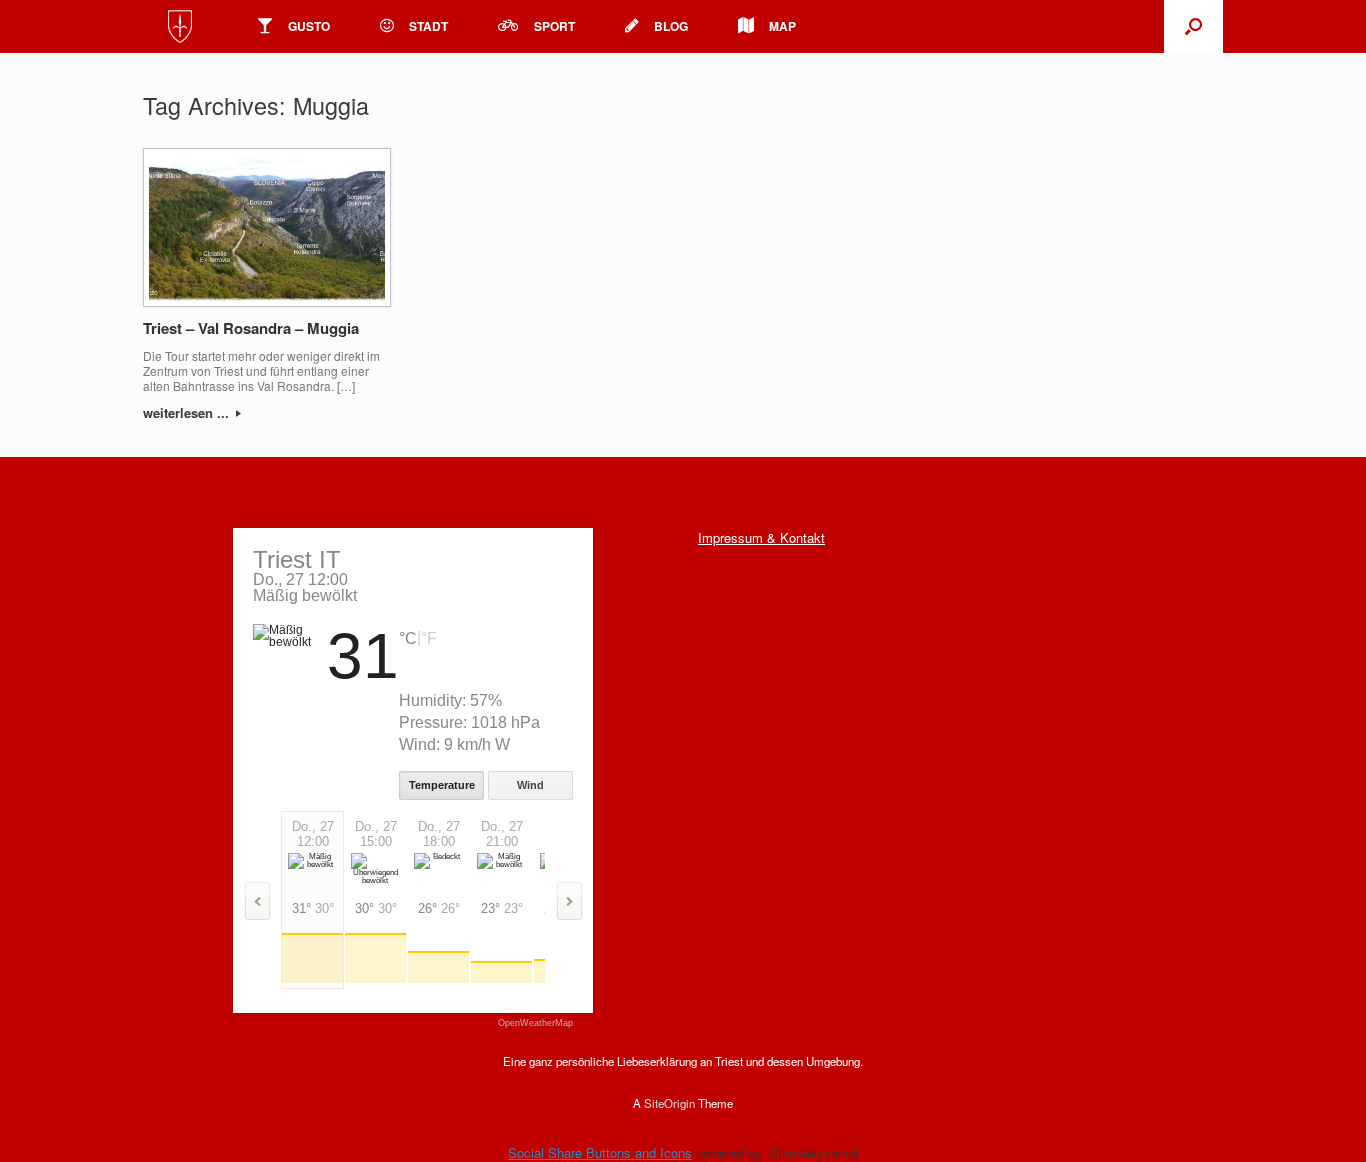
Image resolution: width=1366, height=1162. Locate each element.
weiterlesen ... (188, 412)
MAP (782, 26)
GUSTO (309, 26)
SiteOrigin (669, 1103)
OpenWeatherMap (535, 1023)
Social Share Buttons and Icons (600, 1152)
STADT (428, 26)
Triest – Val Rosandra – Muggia (251, 328)
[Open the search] (1193, 26)
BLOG (671, 26)
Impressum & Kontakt (761, 537)
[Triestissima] (180, 26)
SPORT (554, 26)
